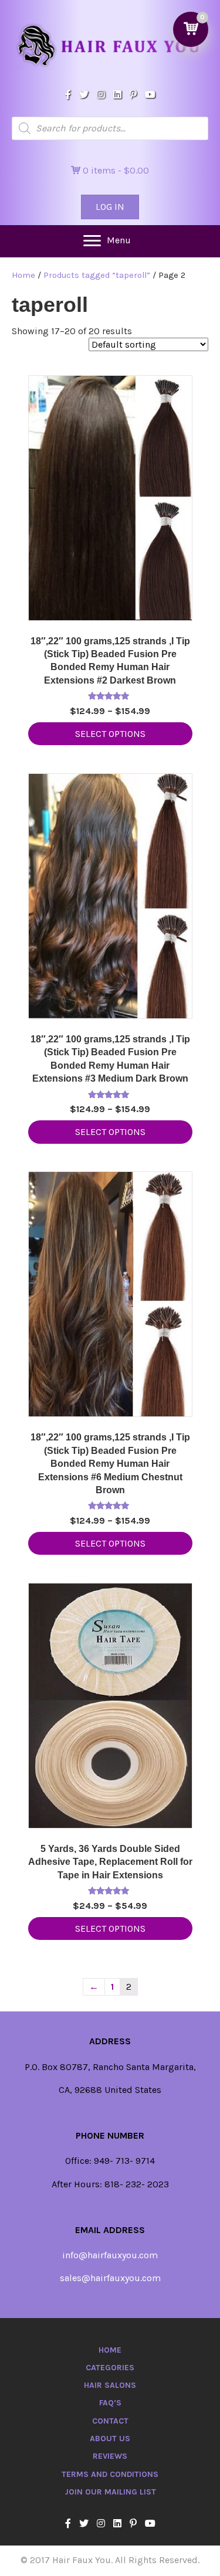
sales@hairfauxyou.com (110, 2278)
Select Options (110, 734)
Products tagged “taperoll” (97, 275)
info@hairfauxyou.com (110, 2255)
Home (23, 275)
